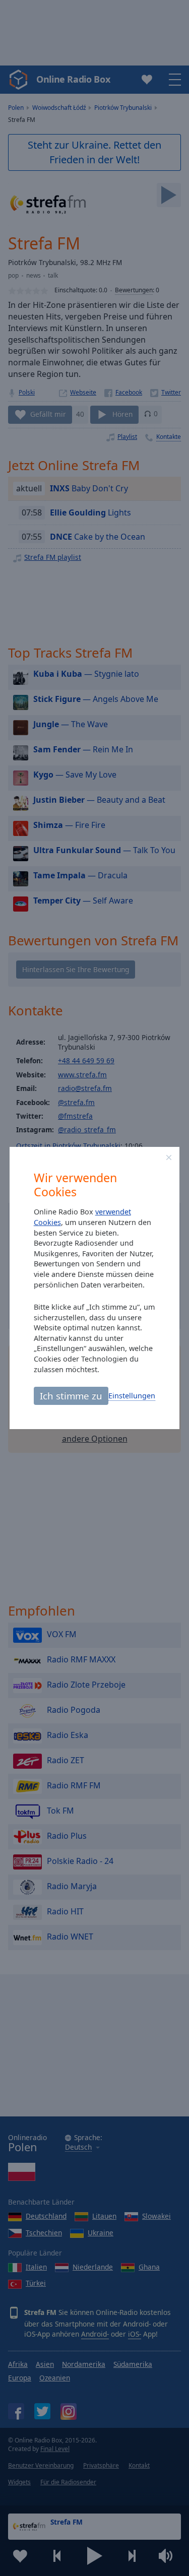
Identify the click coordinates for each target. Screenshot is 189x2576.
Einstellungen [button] (132, 1396)
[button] (169, 1157)
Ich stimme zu (71, 1396)
